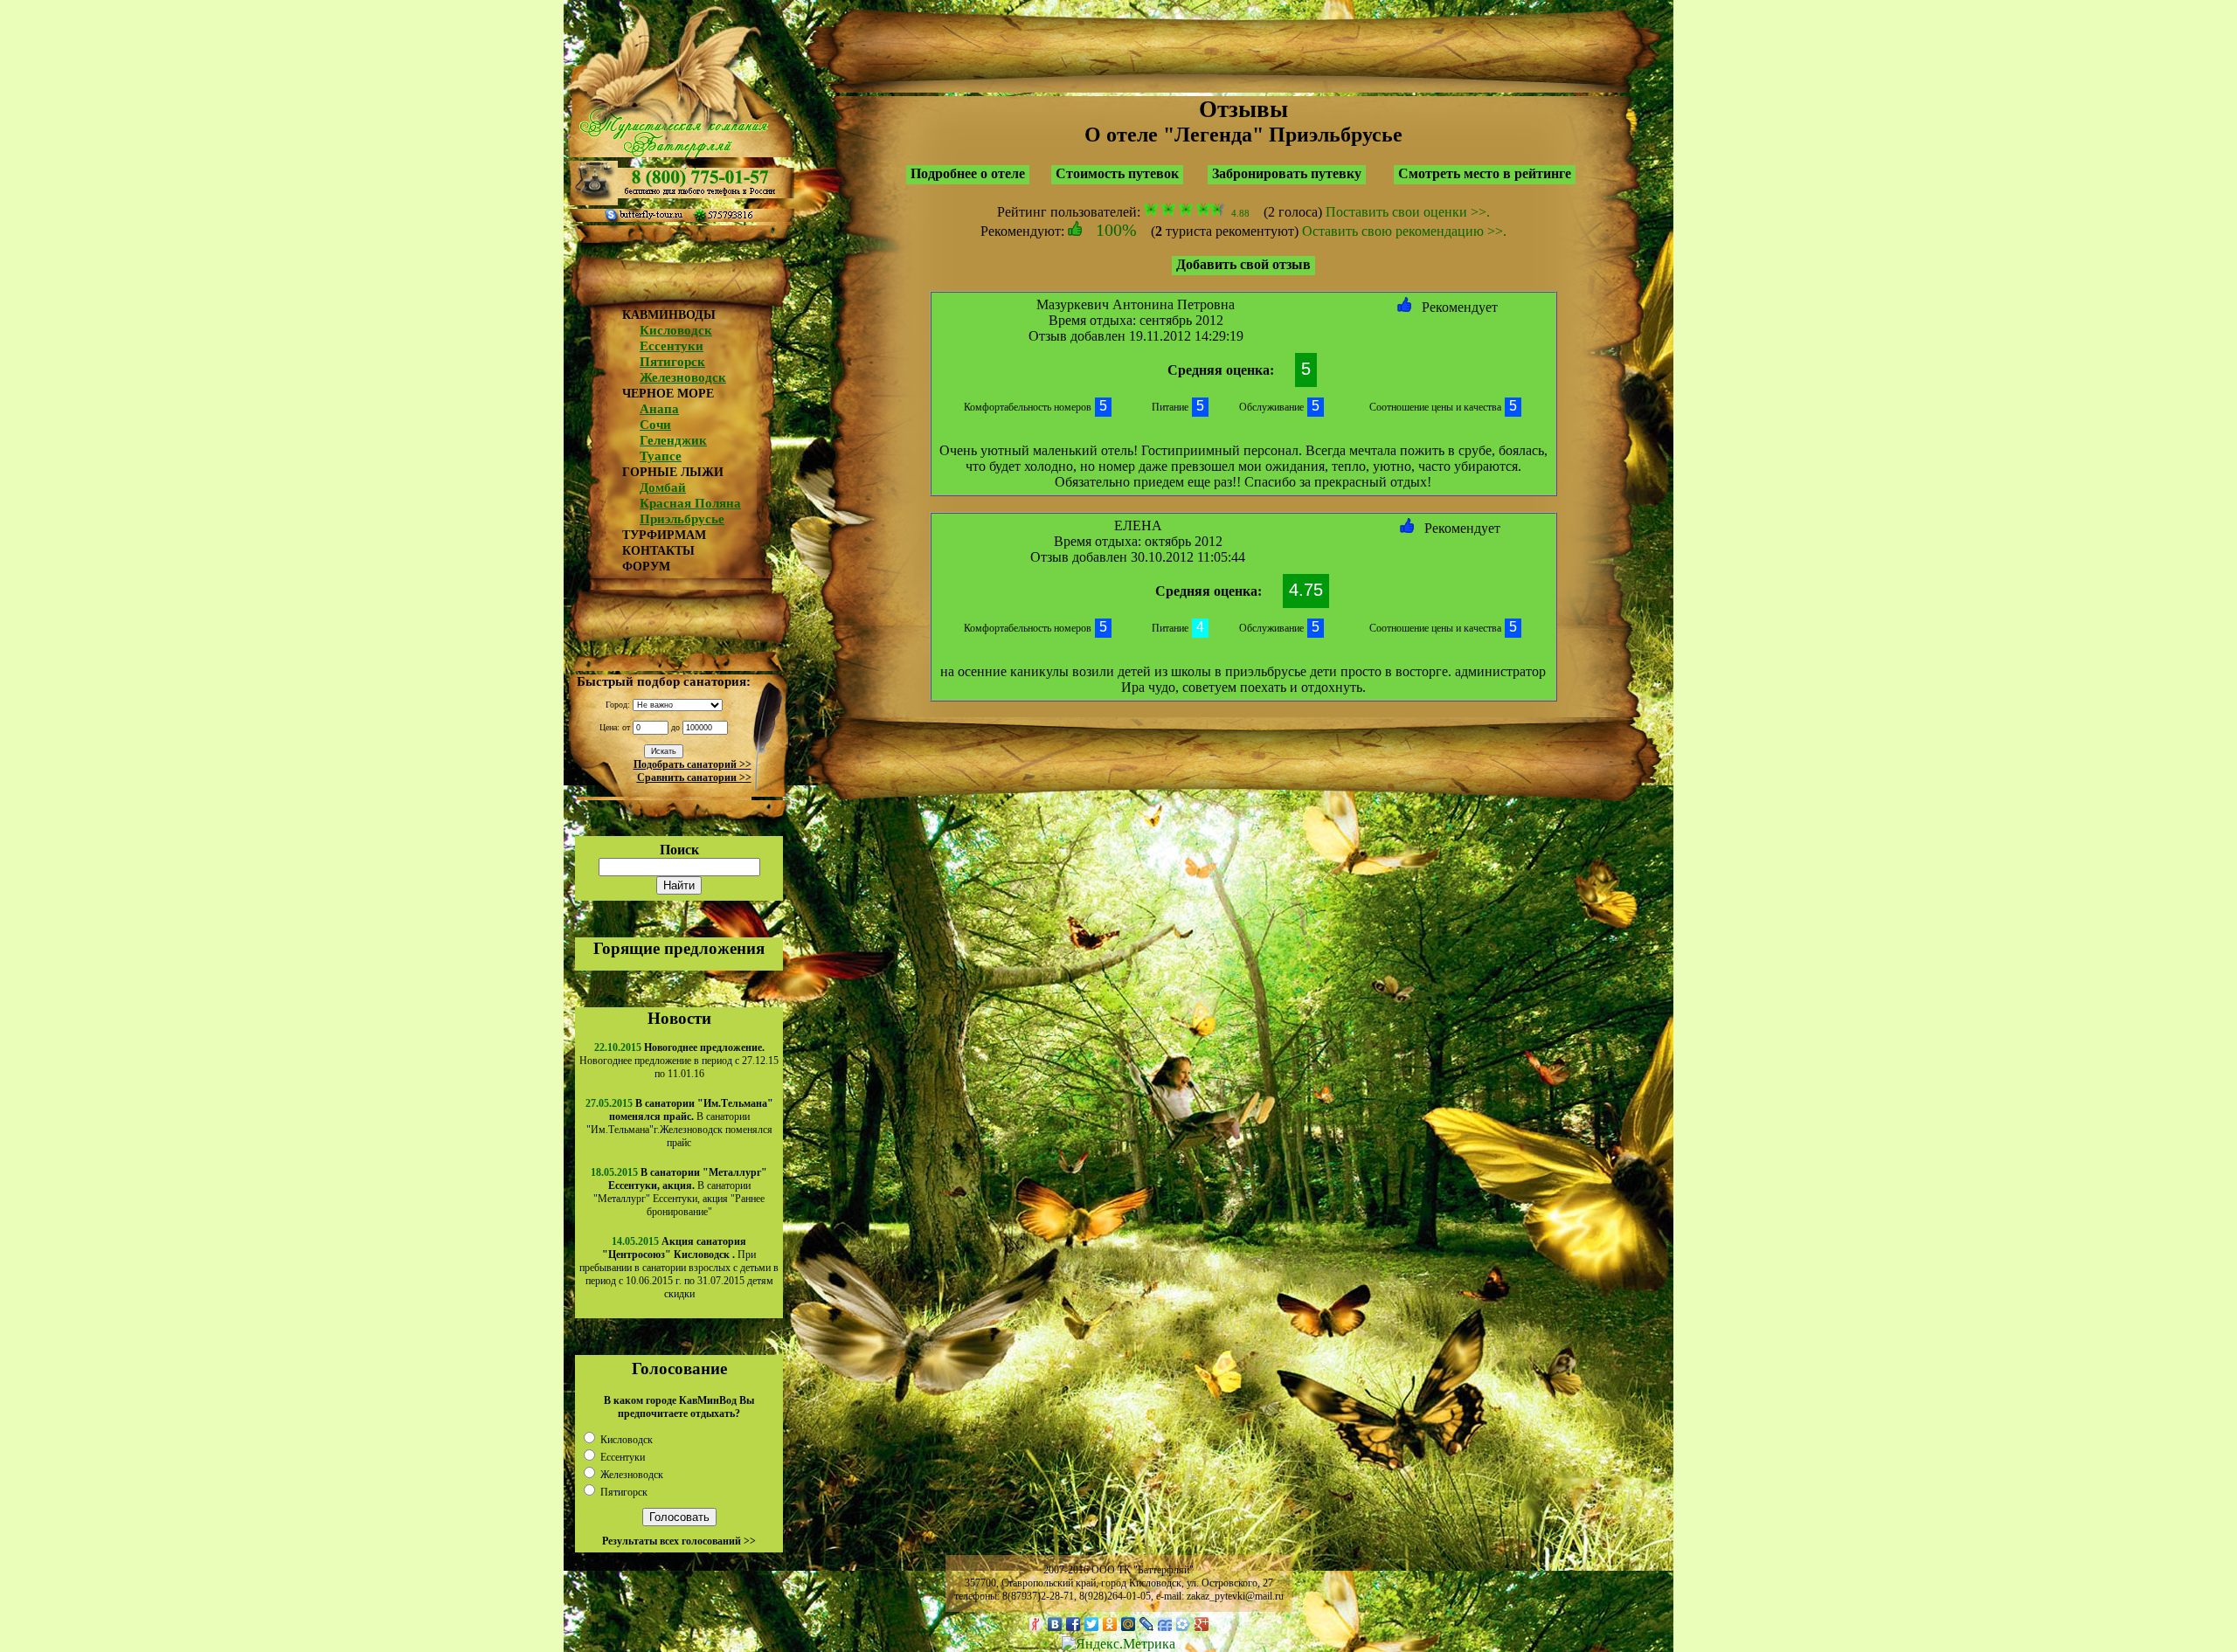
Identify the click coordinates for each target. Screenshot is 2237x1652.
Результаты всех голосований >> (679, 1541)
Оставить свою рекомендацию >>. (1404, 231)
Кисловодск (676, 330)
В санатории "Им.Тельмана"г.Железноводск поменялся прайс (680, 1123)
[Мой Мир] (1129, 1624)
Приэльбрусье (682, 519)
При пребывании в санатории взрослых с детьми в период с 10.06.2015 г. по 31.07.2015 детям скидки (679, 1268)
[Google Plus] (1202, 1624)
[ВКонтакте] (1055, 1624)
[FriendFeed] (1165, 1624)
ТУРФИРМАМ (664, 535)
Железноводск (683, 377)
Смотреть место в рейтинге (1485, 173)
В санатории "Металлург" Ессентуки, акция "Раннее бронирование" (680, 1192)
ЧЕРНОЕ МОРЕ (668, 394)
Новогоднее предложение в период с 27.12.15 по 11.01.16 (679, 1061)
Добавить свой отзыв (1243, 264)
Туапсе (661, 456)
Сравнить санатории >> (694, 778)
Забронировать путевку (1287, 173)
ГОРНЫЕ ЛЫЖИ (673, 472)
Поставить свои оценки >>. (1408, 212)
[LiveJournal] (1147, 1624)
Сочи (655, 425)
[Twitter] (1092, 1624)
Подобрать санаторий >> (693, 764)
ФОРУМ (646, 567)
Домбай (663, 487)
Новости (679, 1018)
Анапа (659, 409)
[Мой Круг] (1184, 1624)
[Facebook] (1073, 1624)
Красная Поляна (690, 503)
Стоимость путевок (1117, 173)
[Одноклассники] (1110, 1624)
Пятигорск (672, 362)
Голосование (679, 1369)
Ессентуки (672, 346)
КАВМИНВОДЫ (669, 315)
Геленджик (673, 440)
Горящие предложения (679, 948)
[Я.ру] (1037, 1624)
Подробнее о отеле (968, 173)
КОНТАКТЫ (658, 551)
